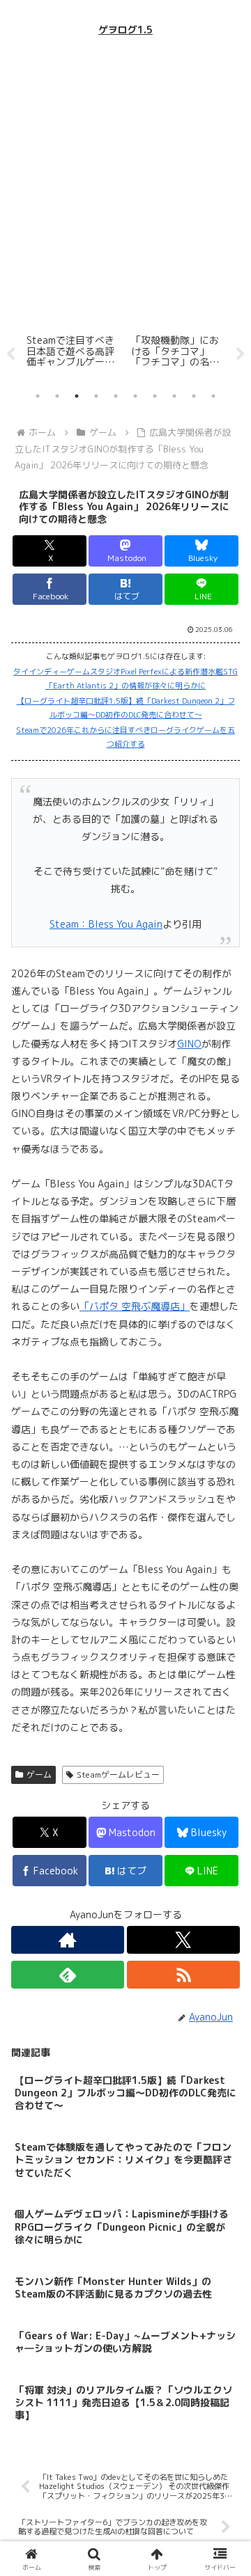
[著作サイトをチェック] (68, 1940)
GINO (189, 1044)
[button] (224, 1985)
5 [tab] (116, 396)
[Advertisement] (125, 184)
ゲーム (39, 1775)
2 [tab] (57, 396)
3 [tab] (77, 396)
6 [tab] (135, 396)
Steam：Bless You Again (106, 924)
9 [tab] (194, 396)
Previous (10, 354)
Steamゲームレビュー (118, 1775)
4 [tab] (96, 396)
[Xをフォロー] (183, 1940)
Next (241, 354)
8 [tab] (174, 396)
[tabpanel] (101, 352)
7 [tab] (155, 396)
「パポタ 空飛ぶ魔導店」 (135, 1306)
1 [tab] (38, 396)
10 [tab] (213, 396)
